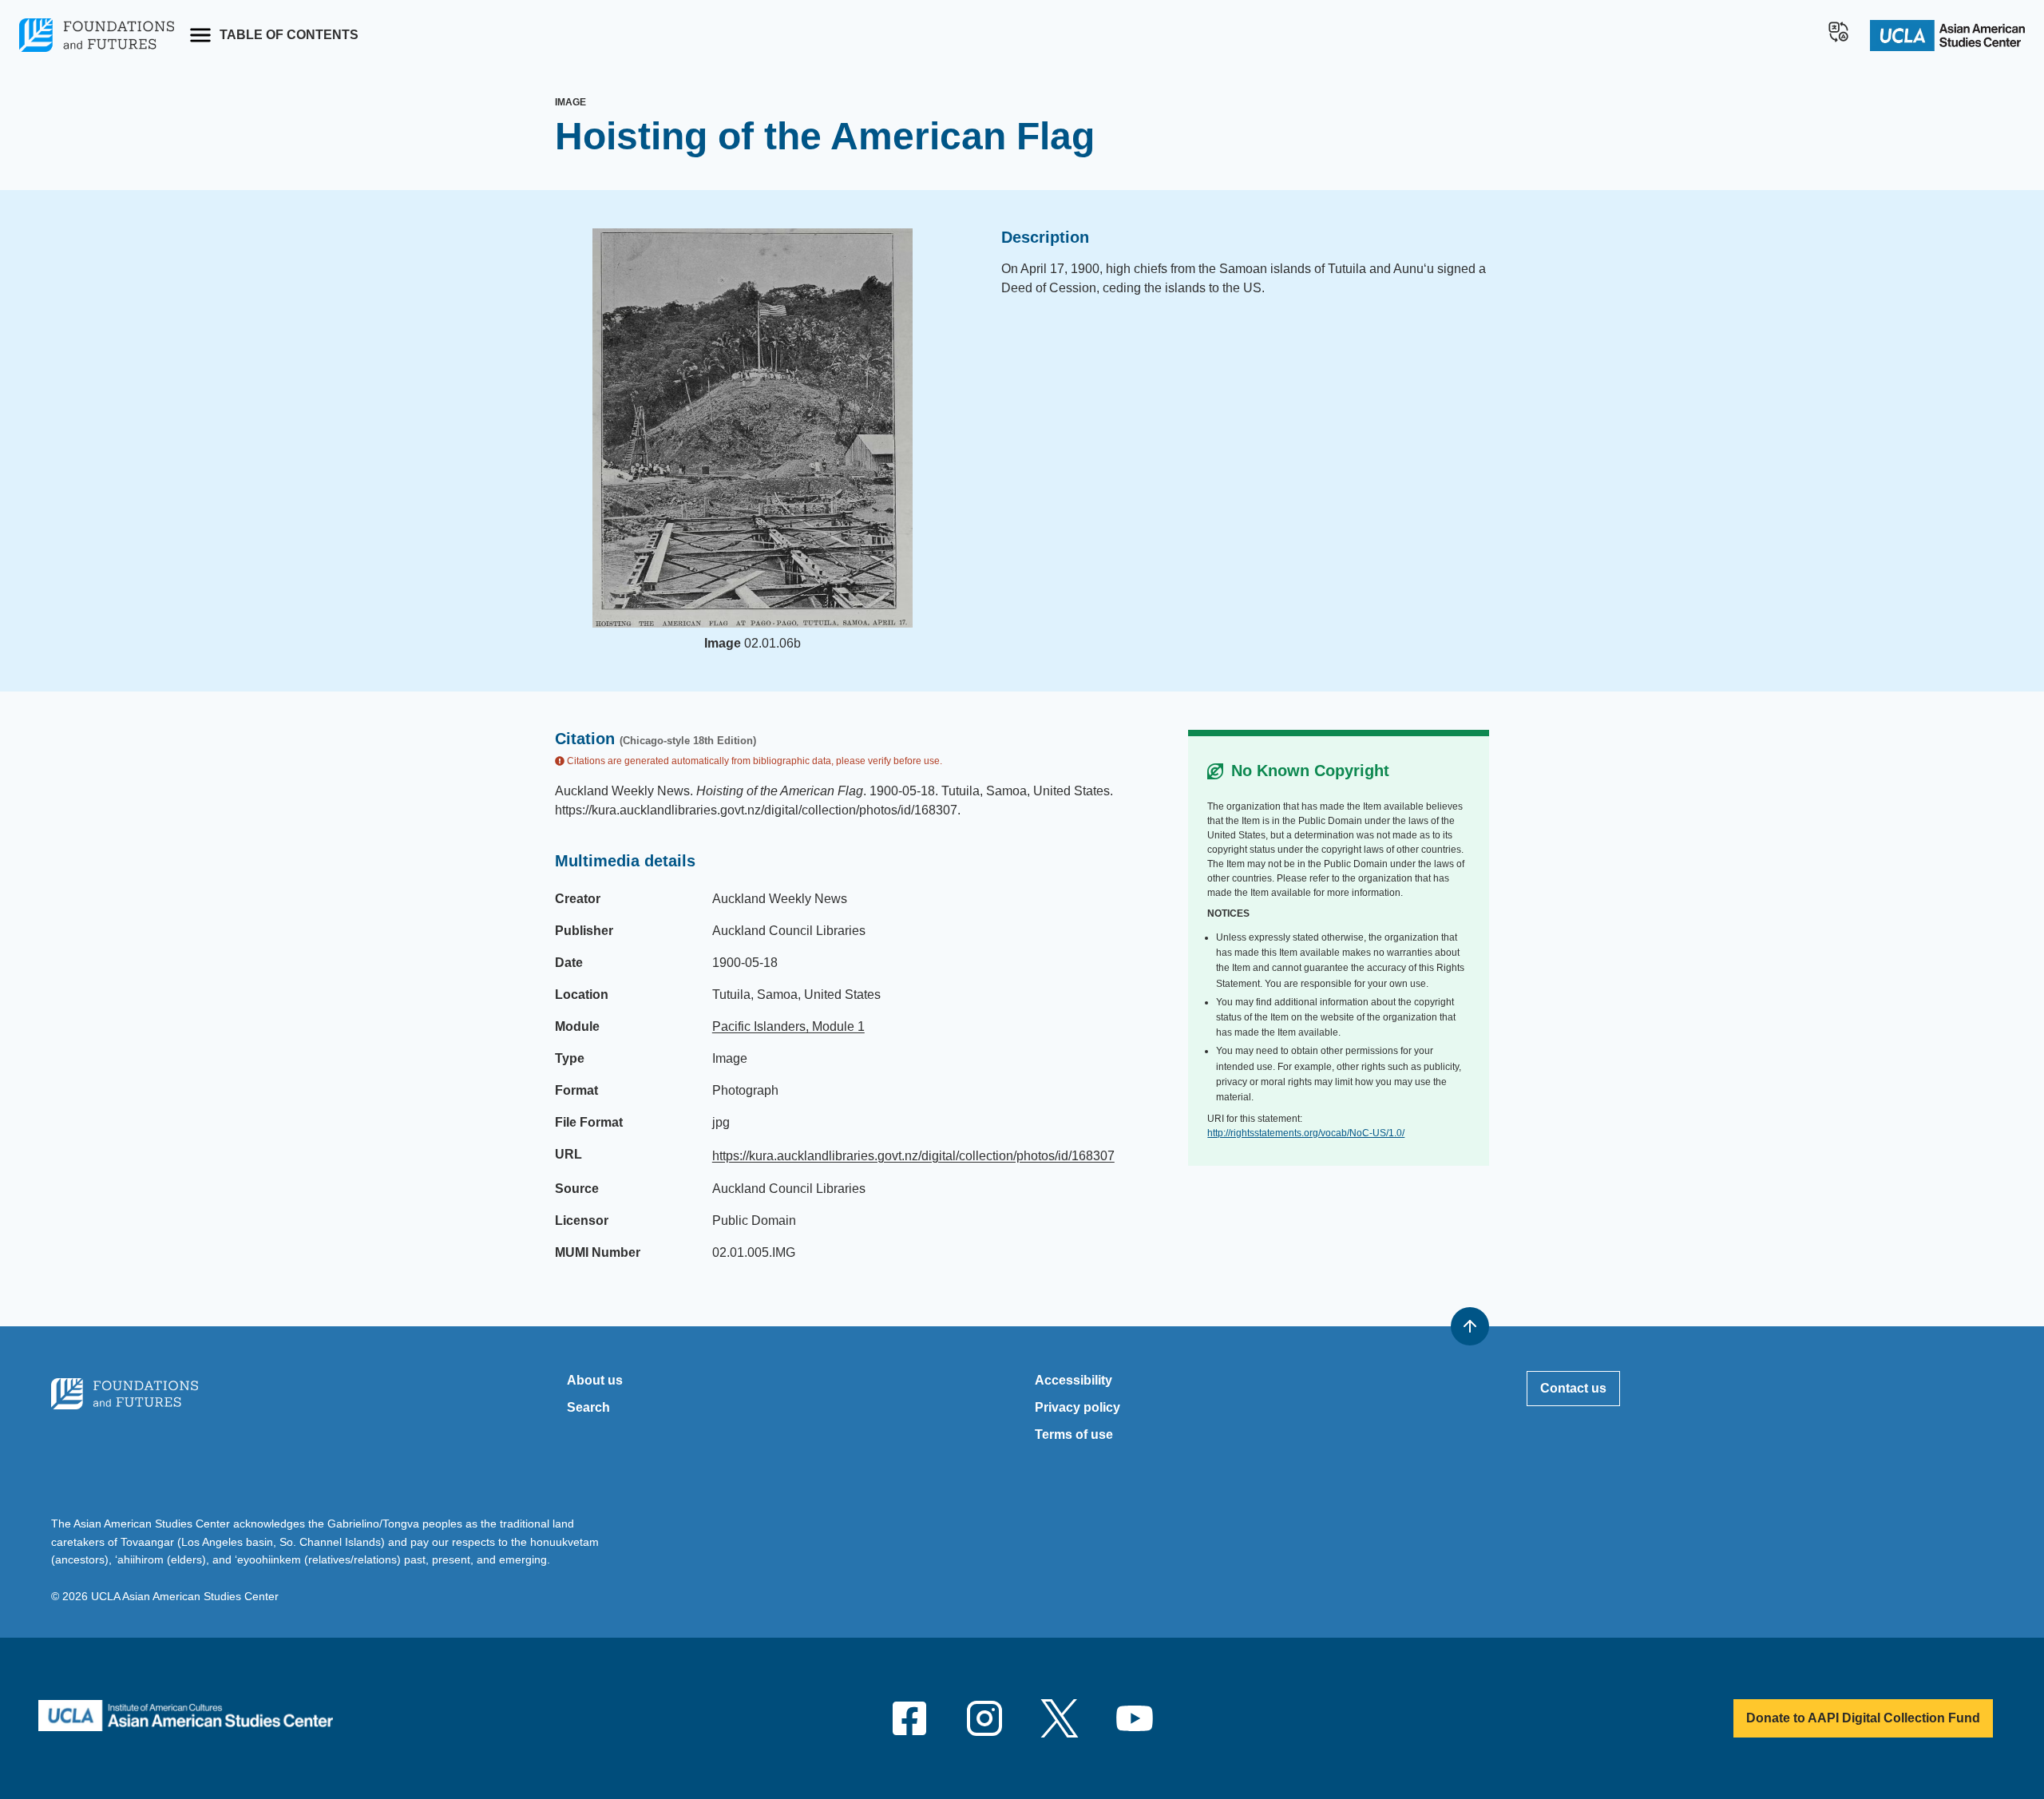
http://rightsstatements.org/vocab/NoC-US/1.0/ (1306, 1133)
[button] (1839, 32)
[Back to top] (1470, 1326)
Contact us (1573, 1388)
